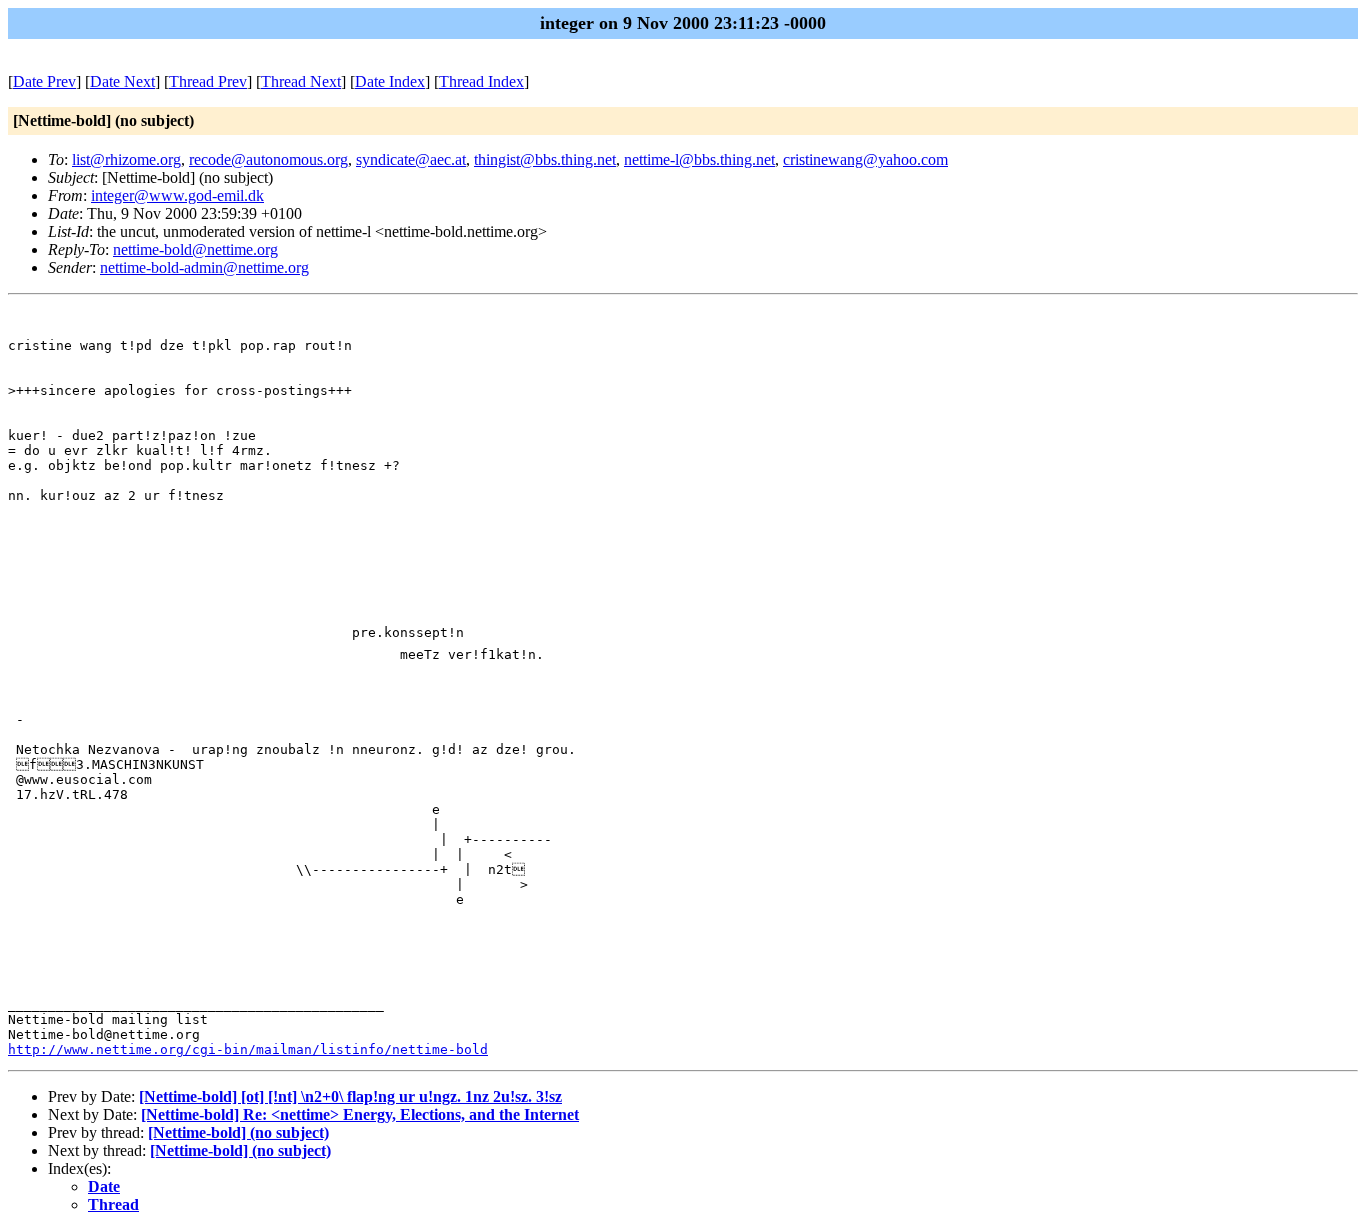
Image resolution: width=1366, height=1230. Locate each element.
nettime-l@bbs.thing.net (699, 159)
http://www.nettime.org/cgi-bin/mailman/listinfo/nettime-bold (248, 1049)
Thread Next (301, 81)
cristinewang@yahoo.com (865, 159)
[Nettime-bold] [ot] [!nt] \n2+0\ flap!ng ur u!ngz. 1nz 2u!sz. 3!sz (350, 1096)
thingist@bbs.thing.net (545, 159)
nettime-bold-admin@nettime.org (204, 267)
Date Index (390, 81)
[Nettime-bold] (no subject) (238, 1132)
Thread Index (481, 81)
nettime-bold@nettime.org (195, 249)
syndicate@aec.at (411, 159)
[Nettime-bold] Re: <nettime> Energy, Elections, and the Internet (360, 1114)
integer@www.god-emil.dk (177, 195)
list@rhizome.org (126, 159)
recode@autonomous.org (268, 159)
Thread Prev (208, 81)
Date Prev (44, 81)
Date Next (122, 81)
